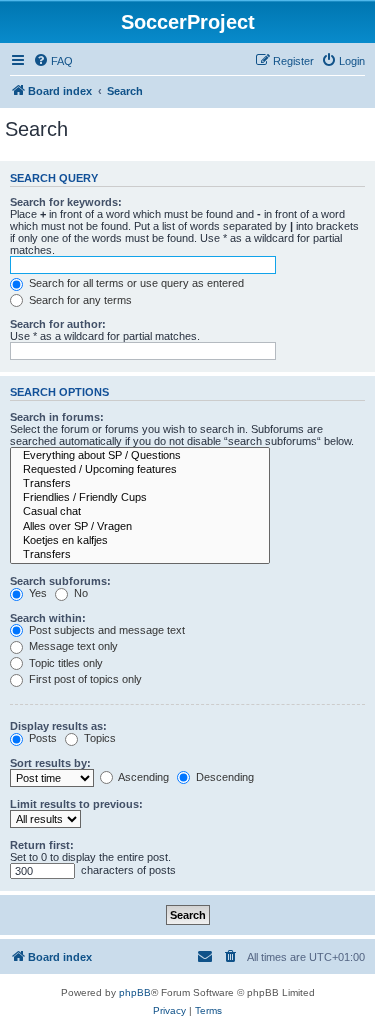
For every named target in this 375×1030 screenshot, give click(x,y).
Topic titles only (64, 663)
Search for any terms (79, 300)
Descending (223, 777)
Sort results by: (50, 763)
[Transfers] (140, 484)
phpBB (135, 992)
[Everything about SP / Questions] (140, 456)
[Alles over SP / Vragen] (140, 527)
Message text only (72, 646)
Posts (41, 738)
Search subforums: (60, 581)
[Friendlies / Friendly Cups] (140, 498)
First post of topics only (84, 679)
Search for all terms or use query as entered (135, 283)
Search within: (48, 618)
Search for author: (58, 324)
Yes (36, 593)
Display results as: (58, 726)
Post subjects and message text (105, 630)
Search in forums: (57, 417)
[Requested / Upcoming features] (140, 470)
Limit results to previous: (76, 804)
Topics (98, 738)
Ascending (142, 777)
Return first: (42, 845)
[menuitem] (53, 61)
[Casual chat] (140, 512)
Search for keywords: (66, 202)
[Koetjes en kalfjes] (140, 541)
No (79, 593)
